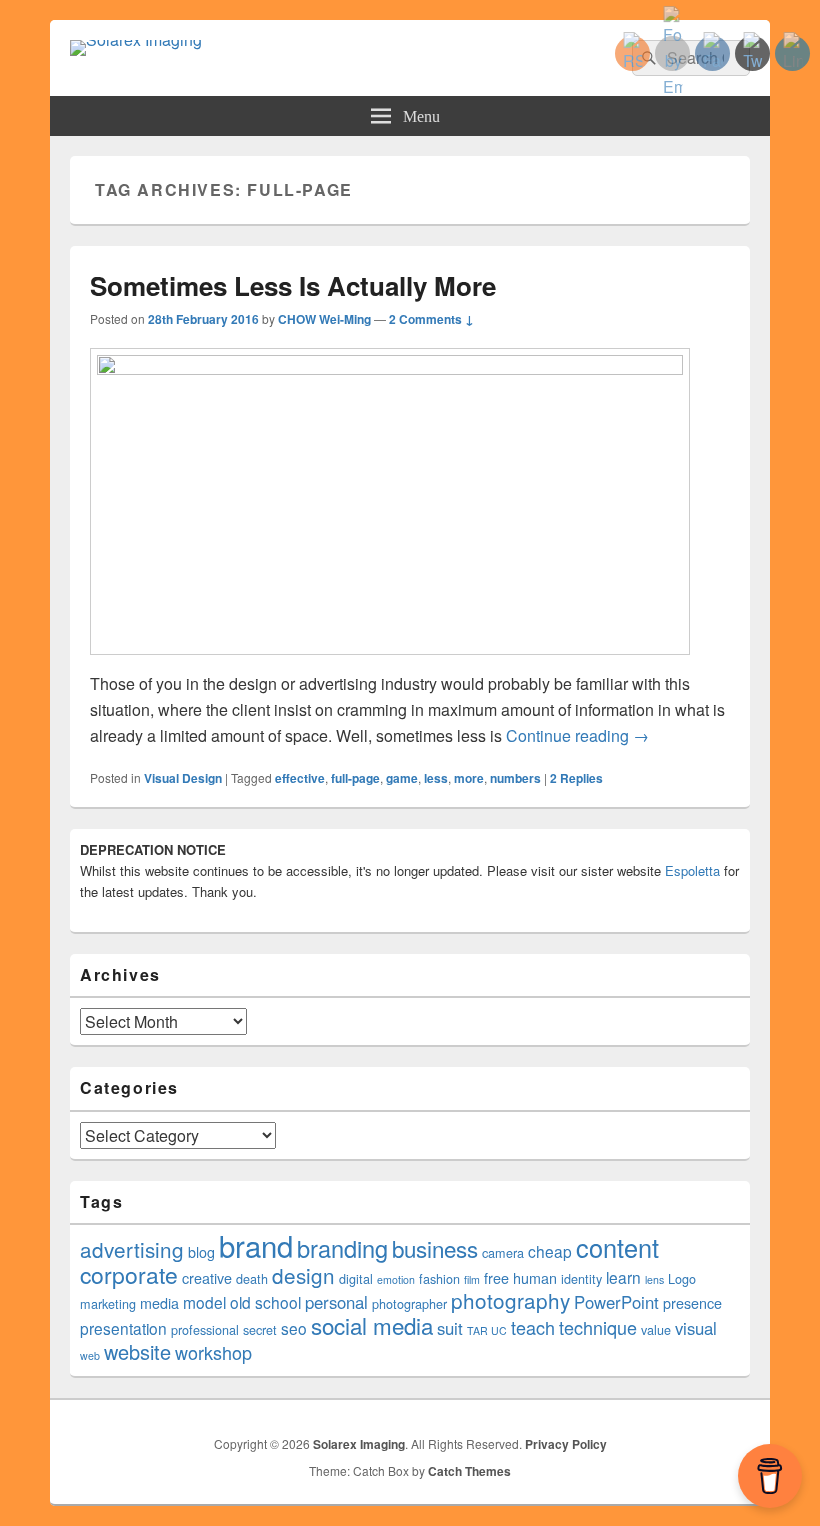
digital (356, 1279)
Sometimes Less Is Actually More (293, 285)
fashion (439, 1279)
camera (503, 1253)
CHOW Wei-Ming (324, 319)
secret (260, 1330)
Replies (576, 778)
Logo (682, 1279)
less (436, 778)
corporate (129, 1274)
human (535, 1278)
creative (207, 1278)
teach (533, 1327)
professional (205, 1330)
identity (581, 1279)
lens (654, 1279)
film (472, 1279)
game (402, 778)
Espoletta (692, 870)
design (303, 1275)
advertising (132, 1249)
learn (623, 1277)
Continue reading (577, 735)
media (159, 1303)
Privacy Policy (566, 1444)
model (204, 1302)
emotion (396, 1279)
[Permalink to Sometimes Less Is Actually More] (390, 368)
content (617, 1247)
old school (265, 1302)
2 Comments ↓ (431, 319)
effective (300, 778)
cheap (550, 1251)
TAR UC (487, 1330)
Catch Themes (469, 1471)
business (435, 1248)
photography (510, 1300)
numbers (515, 778)
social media (372, 1325)
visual (696, 1328)
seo (294, 1328)
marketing (108, 1304)
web (90, 1355)
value (656, 1330)
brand (256, 1245)
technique (598, 1327)
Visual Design (183, 778)
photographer (409, 1304)
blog (201, 1252)
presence (692, 1303)
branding (342, 1248)
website (137, 1351)
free (496, 1278)
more (469, 778)
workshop (213, 1352)
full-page (355, 778)
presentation (123, 1328)
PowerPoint (616, 1302)
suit (450, 1328)
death (252, 1279)
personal (336, 1302)
